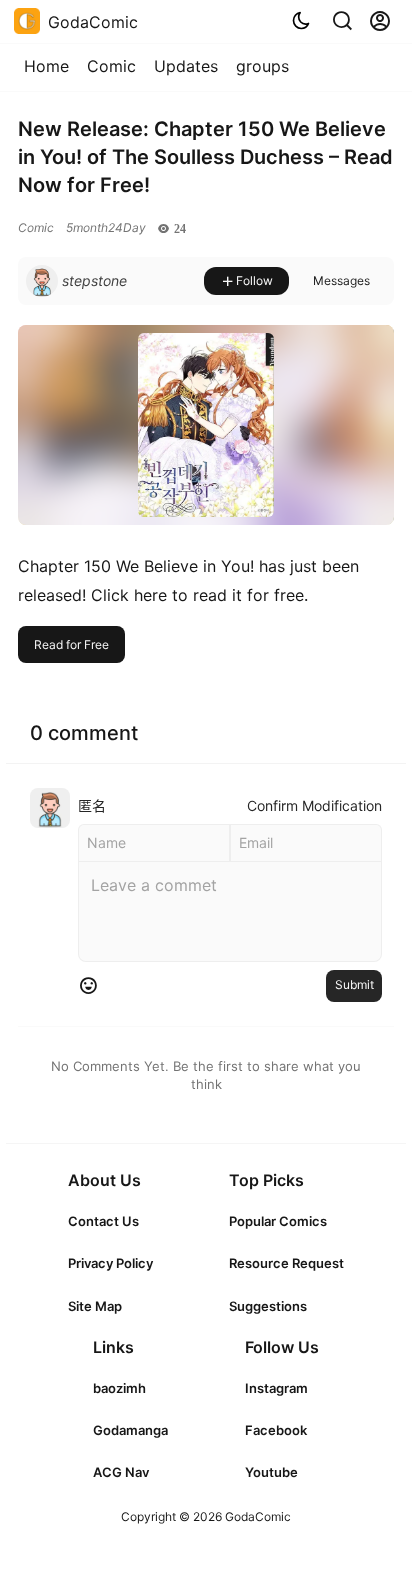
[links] (110, 1221)
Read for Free (71, 644)
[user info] (76, 281)
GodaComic (256, 1516)
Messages (341, 280)
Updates (186, 66)
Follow (254, 280)
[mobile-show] (342, 21)
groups (262, 66)
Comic (111, 66)
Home (46, 66)
